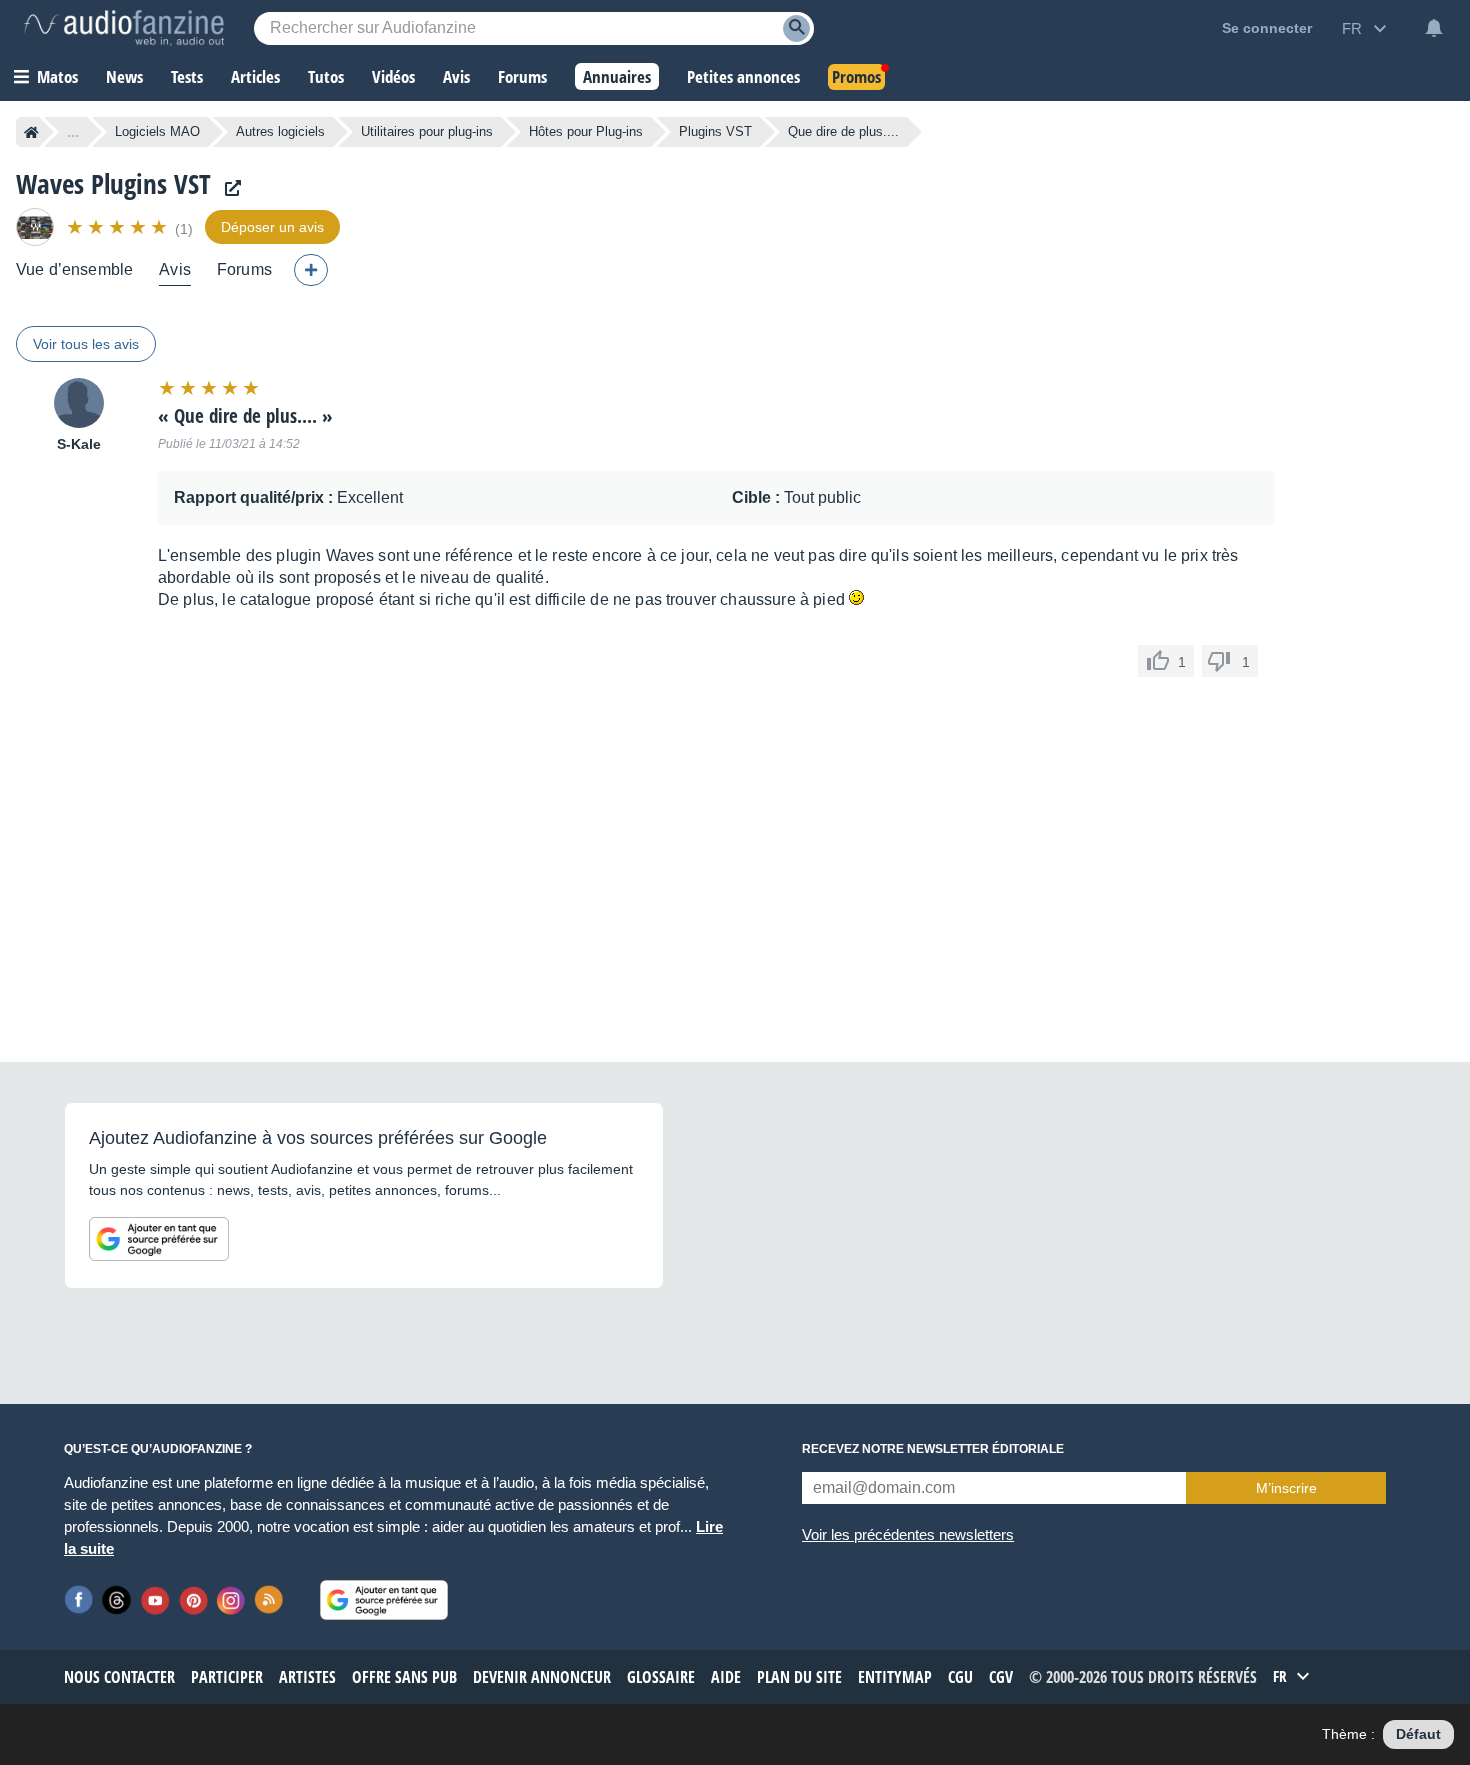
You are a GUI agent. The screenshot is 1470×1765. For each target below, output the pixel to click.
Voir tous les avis (86, 344)
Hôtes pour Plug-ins (586, 131)
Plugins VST (715, 131)
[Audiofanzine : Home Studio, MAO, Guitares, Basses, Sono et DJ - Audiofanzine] (124, 28)
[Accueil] (31, 132)
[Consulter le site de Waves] (228, 188)
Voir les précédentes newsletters (908, 1534)
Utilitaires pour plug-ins (427, 131)
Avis (175, 269)
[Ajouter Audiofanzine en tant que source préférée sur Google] (159, 1239)
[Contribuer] (311, 270)
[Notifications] (1434, 28)
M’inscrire (1286, 1488)
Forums (244, 269)
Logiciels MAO (157, 131)
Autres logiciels (280, 131)
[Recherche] (796, 28)
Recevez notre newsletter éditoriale (933, 1449)
